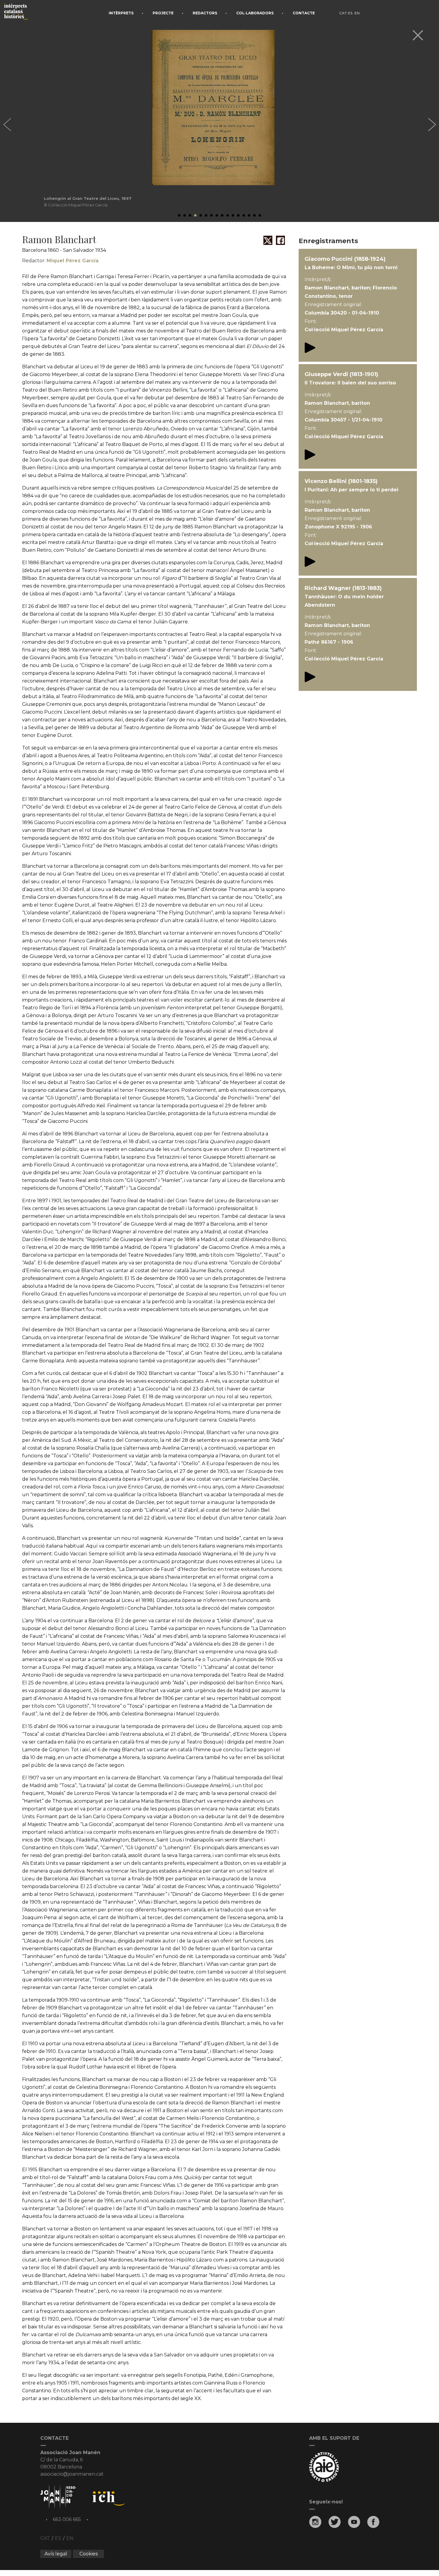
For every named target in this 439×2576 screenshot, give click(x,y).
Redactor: (60, 261)
